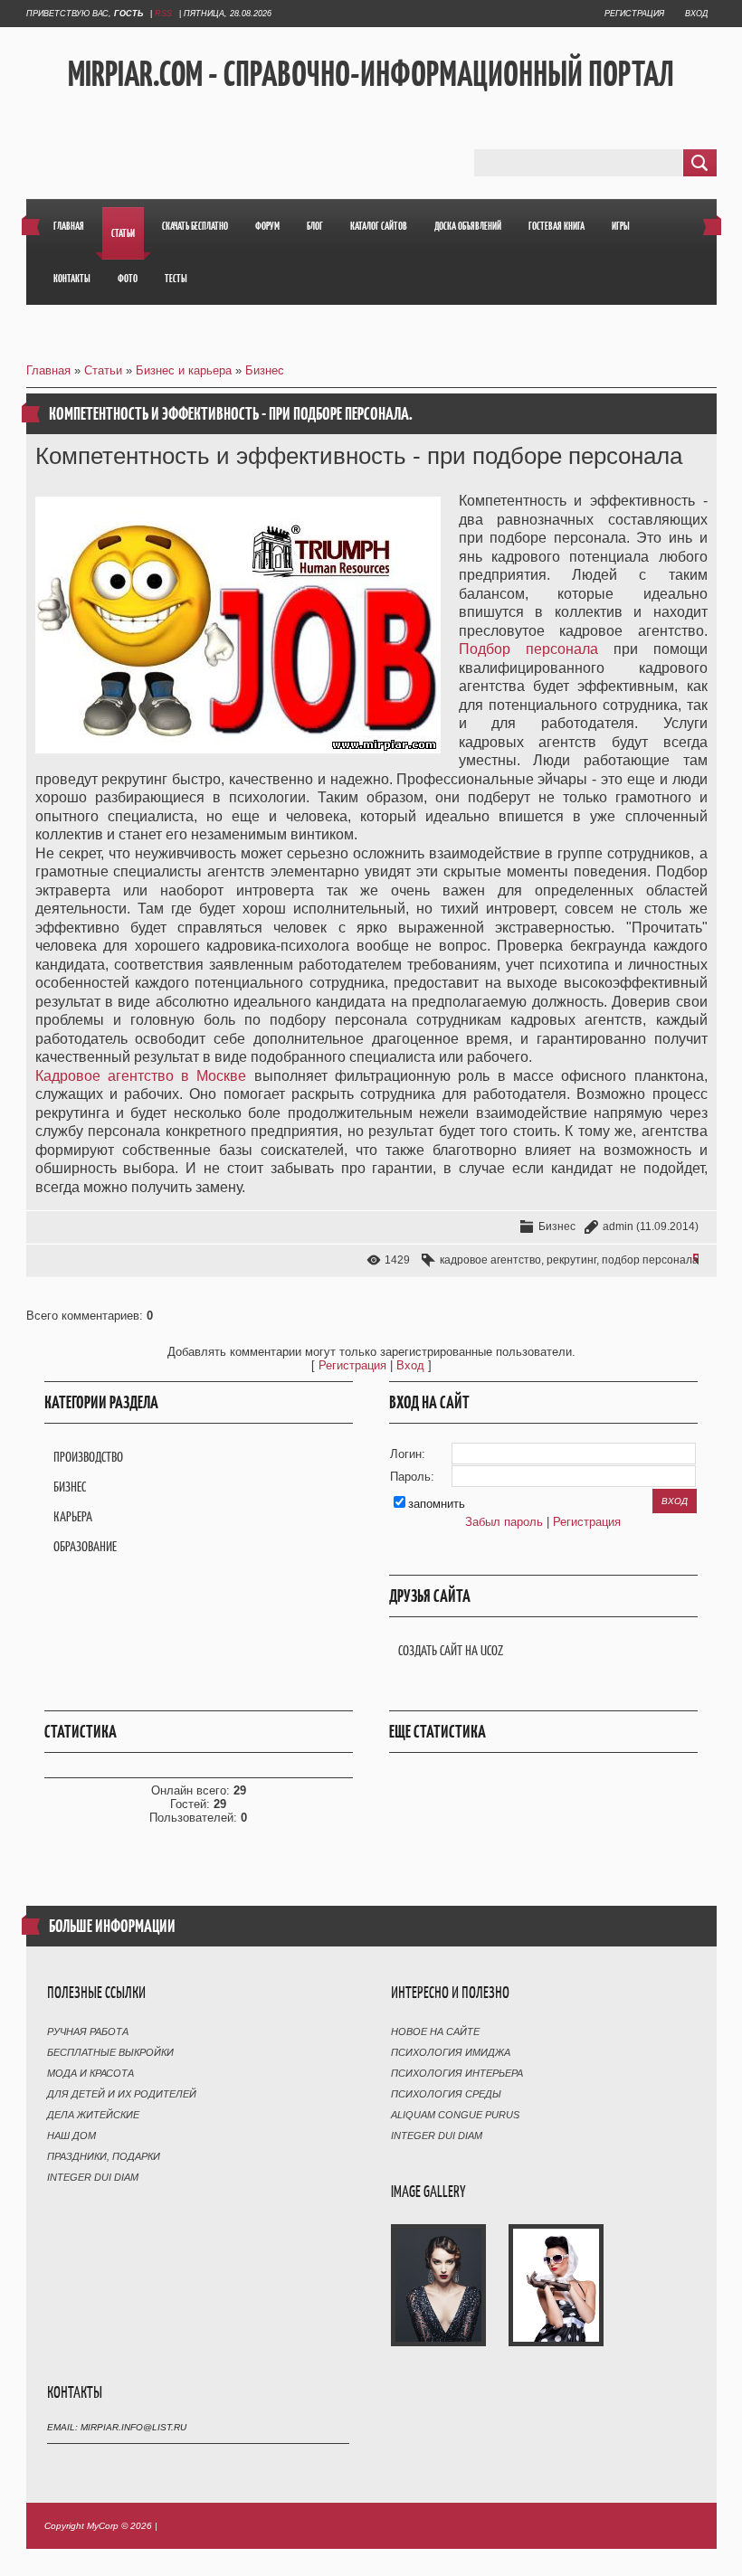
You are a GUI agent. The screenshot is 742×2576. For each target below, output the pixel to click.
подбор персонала (650, 1260)
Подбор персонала (528, 649)
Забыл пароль (504, 1522)
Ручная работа (88, 2031)
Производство (88, 1457)
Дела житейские (93, 2115)
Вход (696, 14)
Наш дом (71, 2136)
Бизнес (265, 370)
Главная (48, 370)
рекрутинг (571, 1260)
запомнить (437, 1504)
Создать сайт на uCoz (451, 1650)
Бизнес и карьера (184, 370)
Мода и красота (90, 2073)
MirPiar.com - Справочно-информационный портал (371, 73)
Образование (85, 1546)
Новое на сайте (435, 2031)
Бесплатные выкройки (110, 2052)
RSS (163, 14)
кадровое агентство (490, 1260)
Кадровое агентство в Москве (141, 1076)
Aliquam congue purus (455, 2115)
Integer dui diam (93, 2177)
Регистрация (634, 14)
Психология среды (446, 2094)
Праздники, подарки (104, 2156)
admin (618, 1226)
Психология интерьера (457, 2073)
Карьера (73, 1516)
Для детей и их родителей (122, 2094)
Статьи (103, 370)
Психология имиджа (451, 2052)
